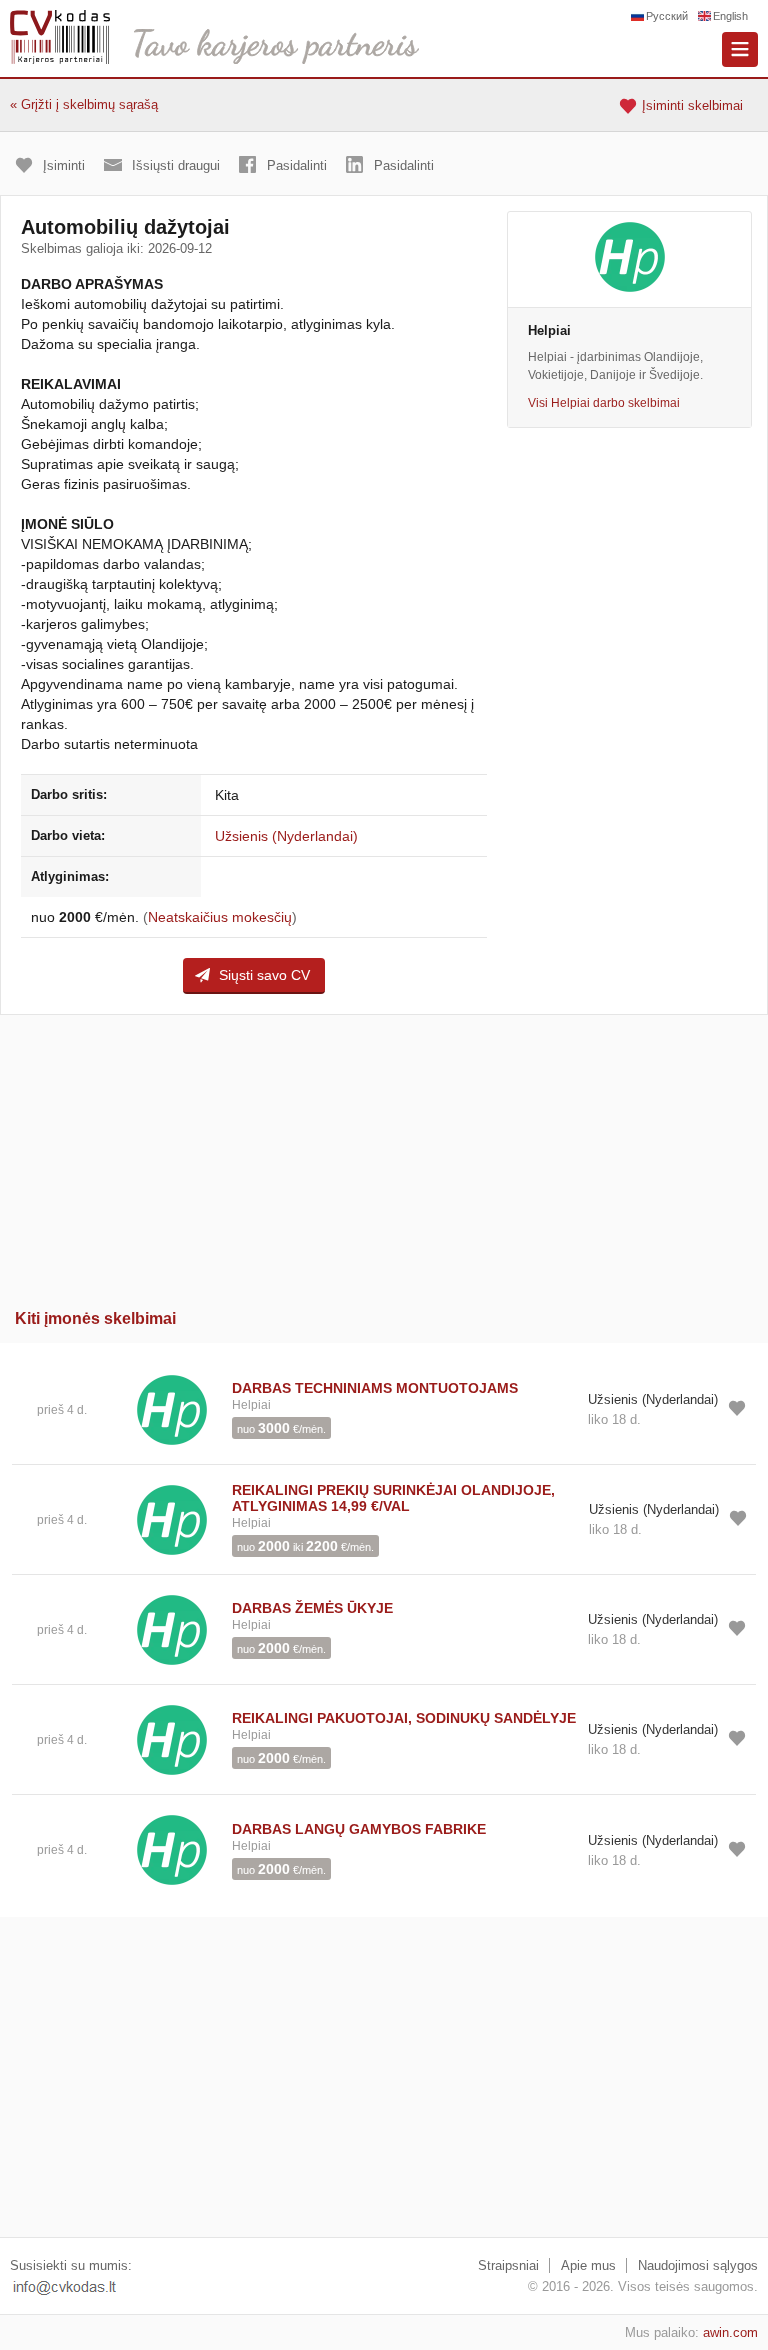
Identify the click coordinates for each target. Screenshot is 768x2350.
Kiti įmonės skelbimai (95, 1318)
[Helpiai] (629, 259)
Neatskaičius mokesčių (220, 917)
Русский (667, 16)
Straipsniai (508, 2265)
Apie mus (588, 2265)
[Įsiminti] (737, 1408)
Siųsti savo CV (264, 975)
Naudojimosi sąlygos (698, 2265)
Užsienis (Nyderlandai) (286, 836)
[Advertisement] (384, 1155)
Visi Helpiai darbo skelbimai (604, 403)
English (730, 16)
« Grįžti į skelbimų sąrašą (84, 104)
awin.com (730, 2332)
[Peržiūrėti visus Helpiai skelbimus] (172, 1408)
